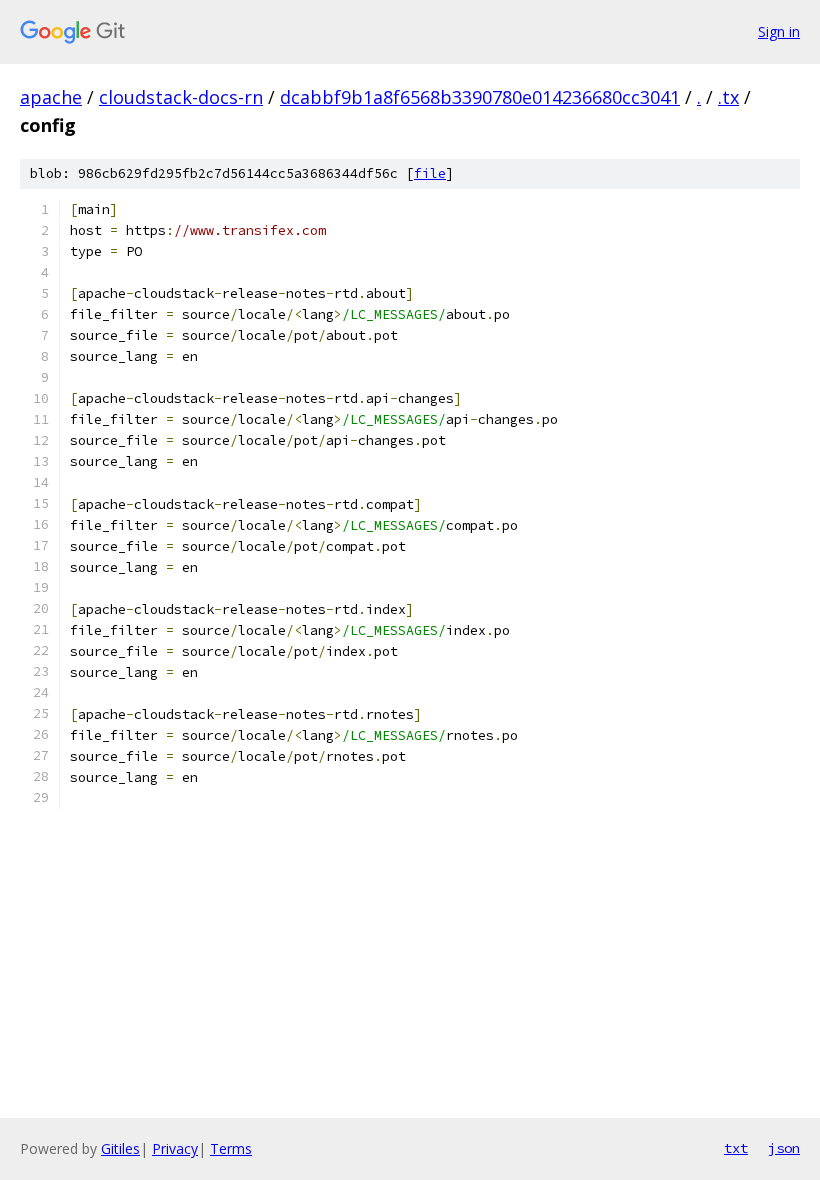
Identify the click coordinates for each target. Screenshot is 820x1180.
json (784, 1148)
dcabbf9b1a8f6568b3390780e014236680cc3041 (480, 97)
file (430, 173)
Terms (231, 1148)
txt (736, 1148)
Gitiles (120, 1148)
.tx (728, 97)
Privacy (175, 1148)
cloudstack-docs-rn (181, 97)
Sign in (779, 31)
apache (51, 97)
